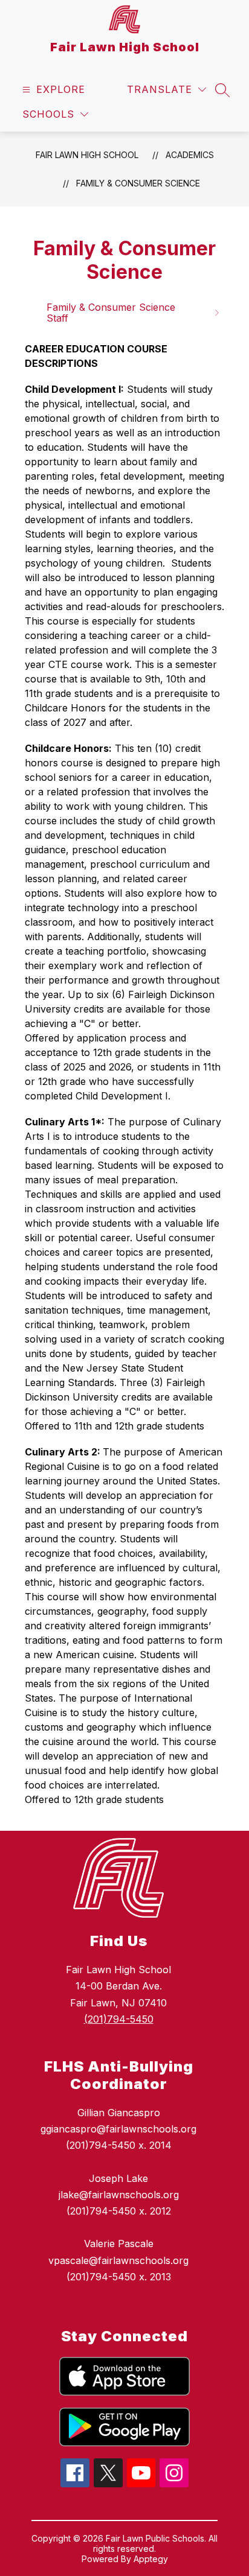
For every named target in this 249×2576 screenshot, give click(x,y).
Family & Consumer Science (138, 183)
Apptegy (151, 2559)
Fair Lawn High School (87, 155)
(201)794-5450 (119, 2019)
